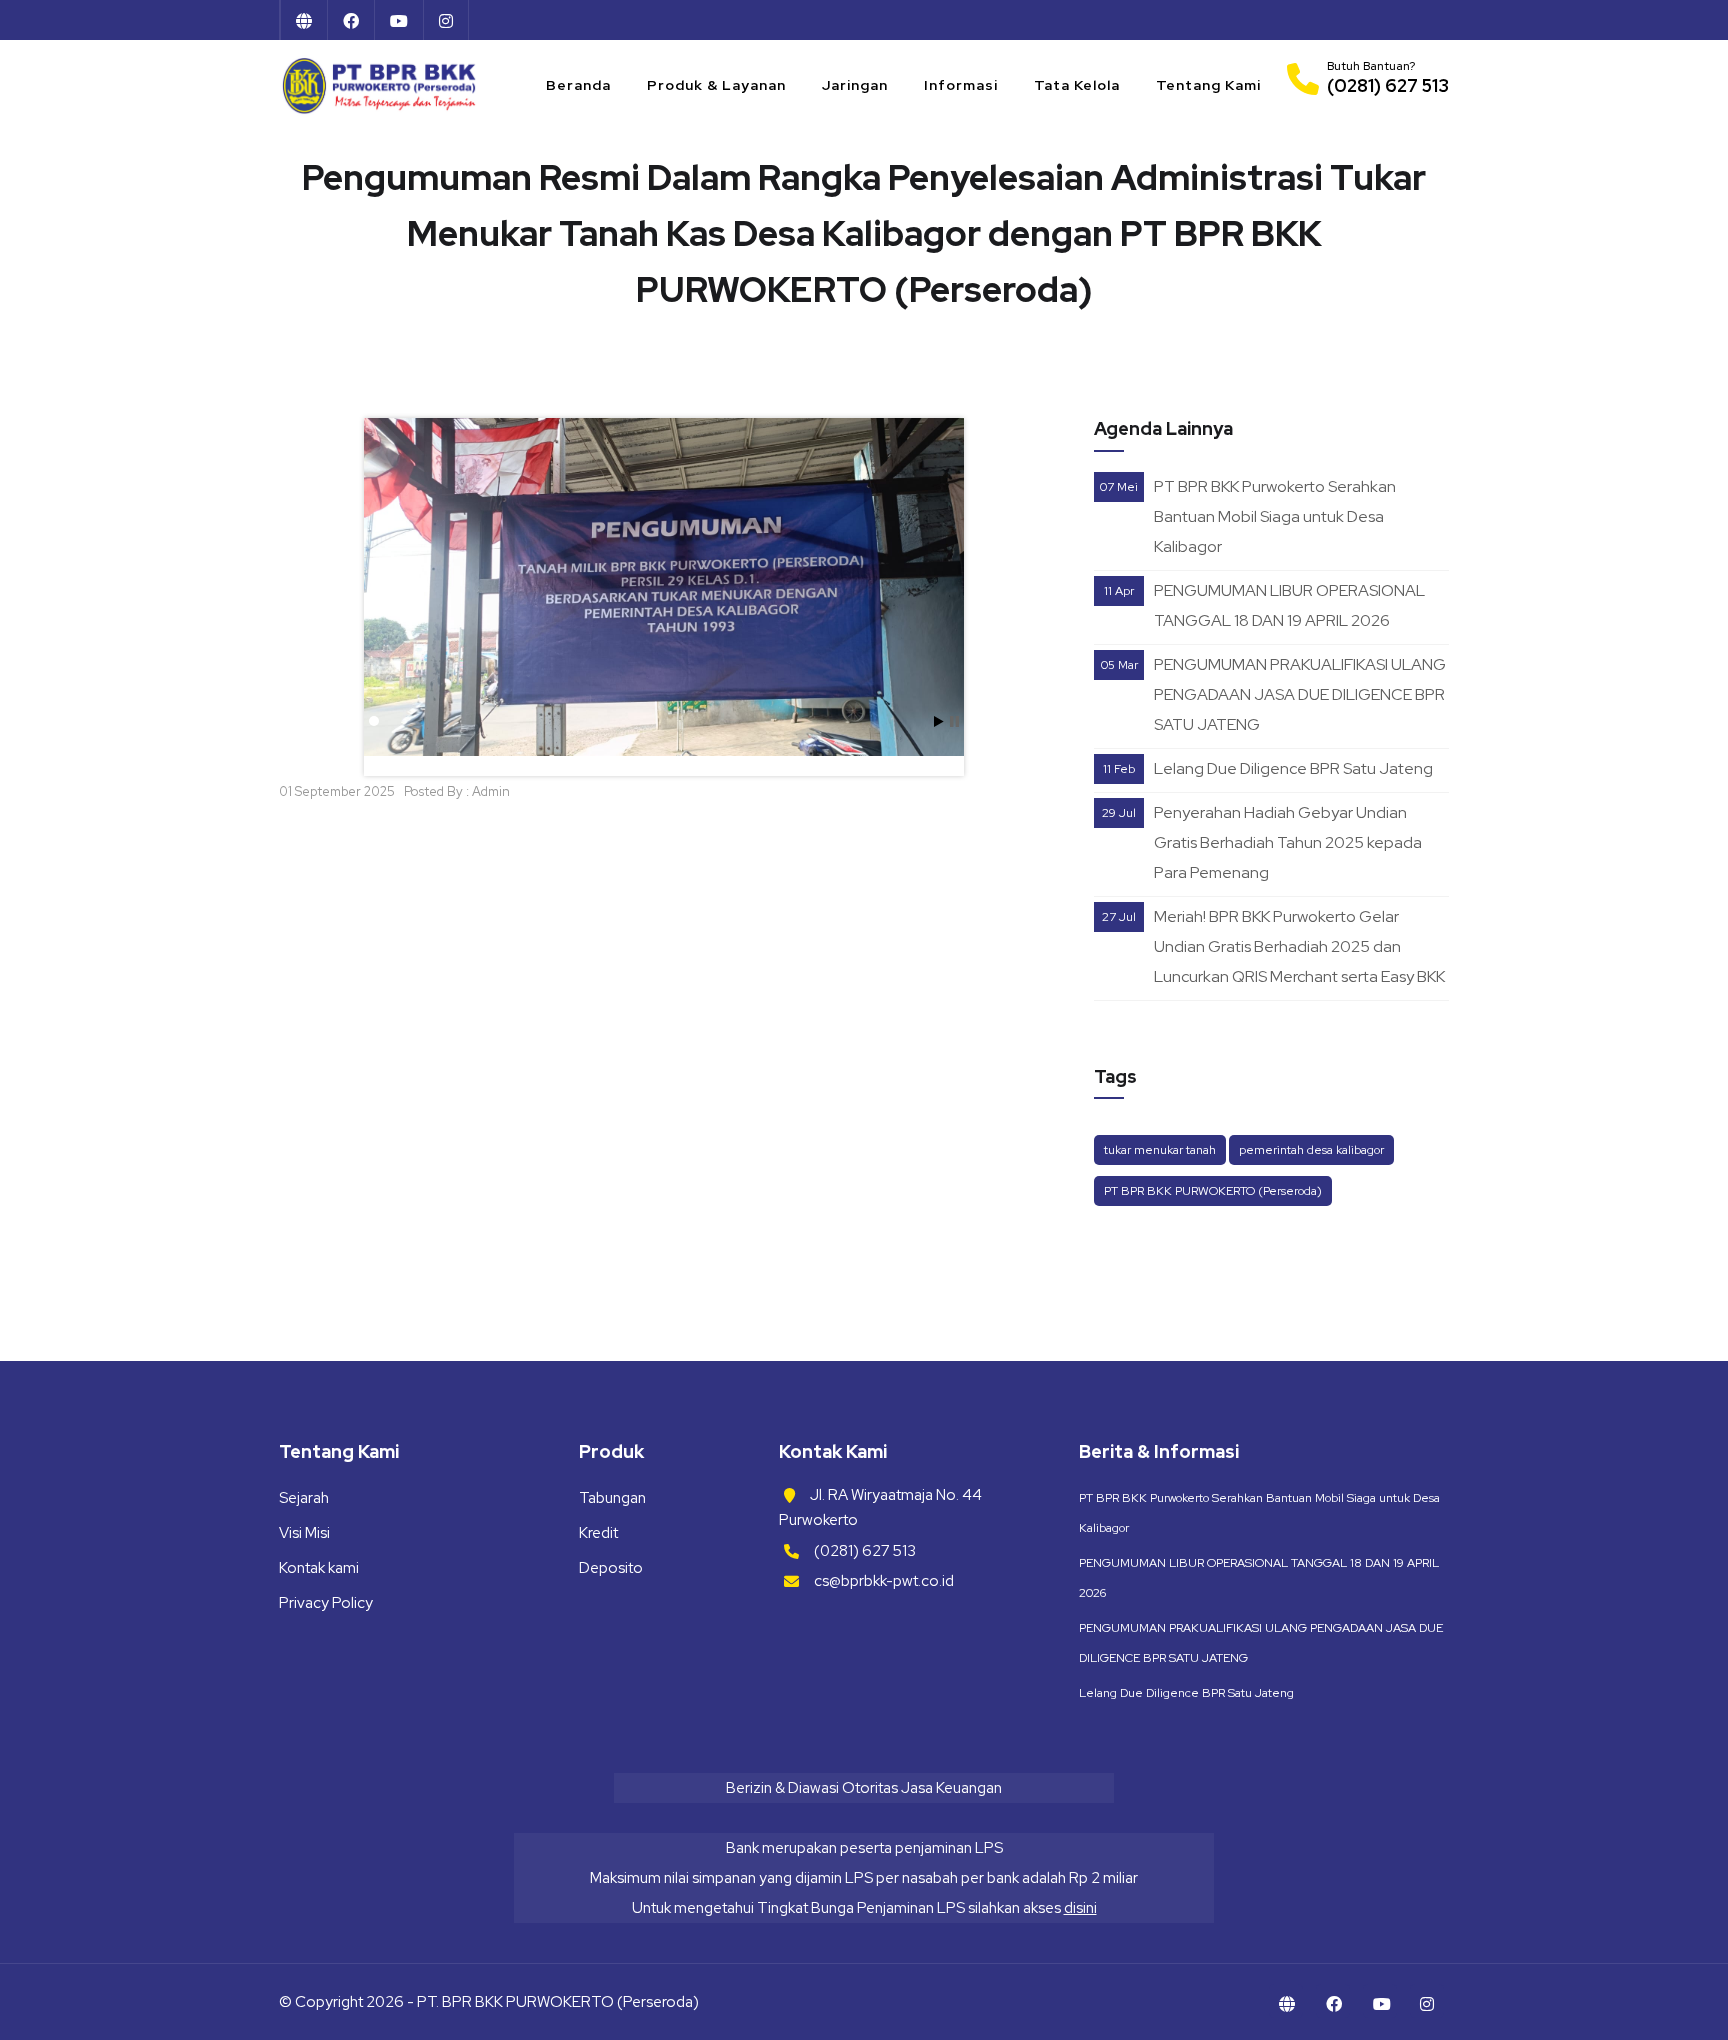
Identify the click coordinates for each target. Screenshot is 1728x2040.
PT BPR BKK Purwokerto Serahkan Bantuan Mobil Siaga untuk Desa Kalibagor (1275, 516)
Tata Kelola (1077, 85)
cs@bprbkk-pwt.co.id (884, 1581)
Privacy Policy (326, 1603)
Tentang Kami (1208, 85)
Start (939, 721)
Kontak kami (319, 1568)
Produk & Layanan (716, 85)
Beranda (578, 85)
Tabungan (612, 1498)
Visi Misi (304, 1533)
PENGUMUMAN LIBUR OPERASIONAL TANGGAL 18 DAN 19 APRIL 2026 (1289, 605)
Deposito (611, 1568)
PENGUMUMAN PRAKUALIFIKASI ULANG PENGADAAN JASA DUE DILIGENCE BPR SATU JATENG (1300, 694)
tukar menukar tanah (1160, 1150)
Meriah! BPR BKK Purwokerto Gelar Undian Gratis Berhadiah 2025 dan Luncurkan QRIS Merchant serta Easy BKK (1299, 946)
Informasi (961, 85)
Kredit (598, 1533)
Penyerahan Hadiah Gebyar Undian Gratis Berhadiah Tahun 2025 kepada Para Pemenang (1288, 842)
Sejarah (304, 1498)
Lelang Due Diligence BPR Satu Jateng (1293, 768)
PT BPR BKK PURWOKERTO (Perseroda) (1213, 1191)
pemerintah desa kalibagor (1311, 1150)
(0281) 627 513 (865, 1551)
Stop (954, 721)
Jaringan (855, 85)
